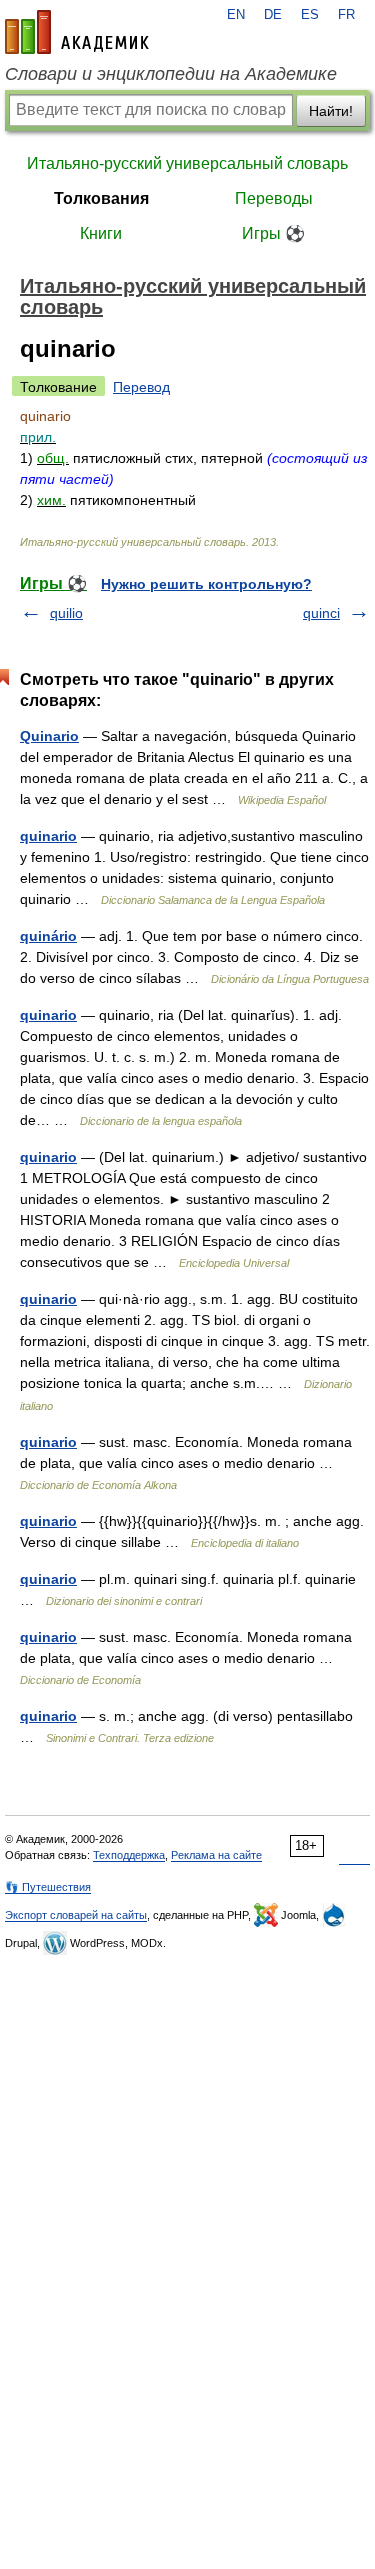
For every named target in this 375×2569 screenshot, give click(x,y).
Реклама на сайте (216, 1855)
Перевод (141, 387)
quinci (321, 613)
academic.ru (77, 32)
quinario (48, 836)
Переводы (274, 198)
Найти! (331, 111)
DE (273, 15)
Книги (101, 233)
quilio (66, 613)
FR (346, 15)
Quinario (49, 736)
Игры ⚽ (273, 233)
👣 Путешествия (48, 1887)
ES (310, 15)
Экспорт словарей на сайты (76, 1915)
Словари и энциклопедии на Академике (171, 74)
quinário (48, 936)
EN (236, 15)
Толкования (101, 198)
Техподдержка (129, 1855)
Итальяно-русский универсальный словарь (187, 163)
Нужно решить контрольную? (206, 584)
